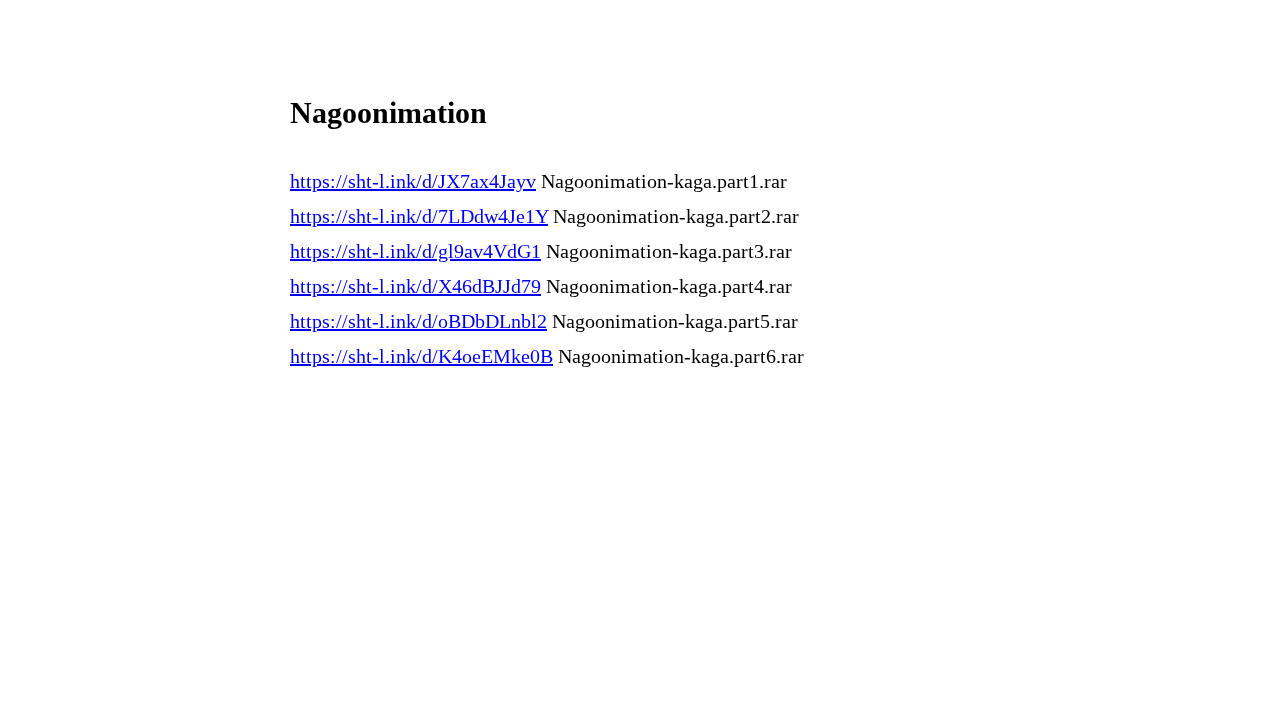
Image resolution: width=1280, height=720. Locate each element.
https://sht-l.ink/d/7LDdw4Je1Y (419, 216)
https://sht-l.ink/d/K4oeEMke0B (421, 356)
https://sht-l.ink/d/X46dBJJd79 (415, 286)
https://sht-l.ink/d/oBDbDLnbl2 (418, 321)
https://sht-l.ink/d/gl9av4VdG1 (415, 251)
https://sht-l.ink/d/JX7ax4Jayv (413, 181)
